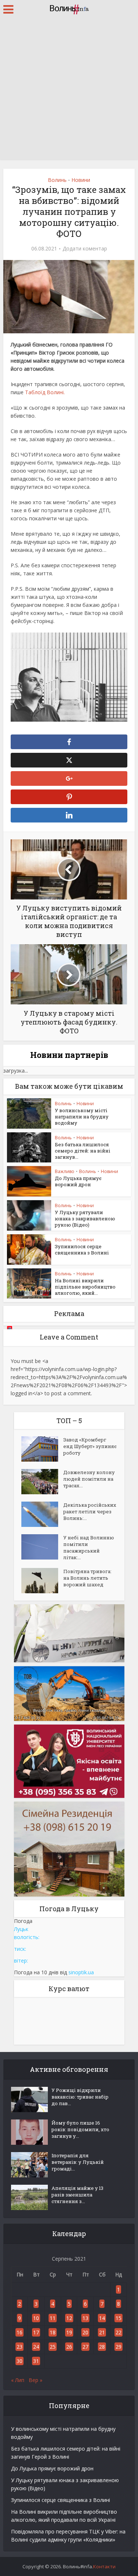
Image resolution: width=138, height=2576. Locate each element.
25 (53, 2347)
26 (69, 2347)
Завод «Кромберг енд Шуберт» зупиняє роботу (90, 1446)
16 (20, 2332)
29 (118, 2347)
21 (102, 2332)
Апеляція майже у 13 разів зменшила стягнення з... (77, 2195)
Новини (81, 180)
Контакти (104, 2566)
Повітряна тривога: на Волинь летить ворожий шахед (87, 1578)
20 (85, 2332)
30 (20, 2361)
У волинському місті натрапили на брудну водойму (82, 1117)
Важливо (65, 1171)
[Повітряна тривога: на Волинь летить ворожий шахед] (42, 1581)
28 (102, 2347)
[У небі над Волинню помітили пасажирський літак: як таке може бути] (42, 1547)
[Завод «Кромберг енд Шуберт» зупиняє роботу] (42, 1449)
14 (102, 2318)
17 (36, 2332)
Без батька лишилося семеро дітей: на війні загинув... (83, 1151)
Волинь (57, 180)
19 (69, 2332)
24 (36, 2347)
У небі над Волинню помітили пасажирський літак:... (89, 1547)
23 (20, 2347)
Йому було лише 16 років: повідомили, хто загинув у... (80, 2129)
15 (118, 2318)
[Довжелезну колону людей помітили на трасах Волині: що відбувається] (42, 1482)
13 (85, 2318)
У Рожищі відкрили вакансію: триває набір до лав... (80, 2097)
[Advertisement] (69, 91)
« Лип (18, 2380)
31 (36, 2361)
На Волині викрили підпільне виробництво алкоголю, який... (85, 1287)
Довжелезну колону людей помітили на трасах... (89, 1479)
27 (85, 2347)
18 (53, 2332)
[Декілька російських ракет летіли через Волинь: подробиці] (42, 1514)
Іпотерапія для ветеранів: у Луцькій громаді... (78, 2162)
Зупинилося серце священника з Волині (82, 1249)
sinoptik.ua (81, 1972)
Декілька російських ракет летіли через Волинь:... (90, 1511)
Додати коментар (85, 249)
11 (53, 2318)
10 (36, 2318)
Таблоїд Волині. (45, 392)
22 (118, 2332)
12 (69, 2318)
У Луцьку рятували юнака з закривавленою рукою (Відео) (85, 1219)
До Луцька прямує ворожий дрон (78, 1181)
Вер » (36, 2380)
